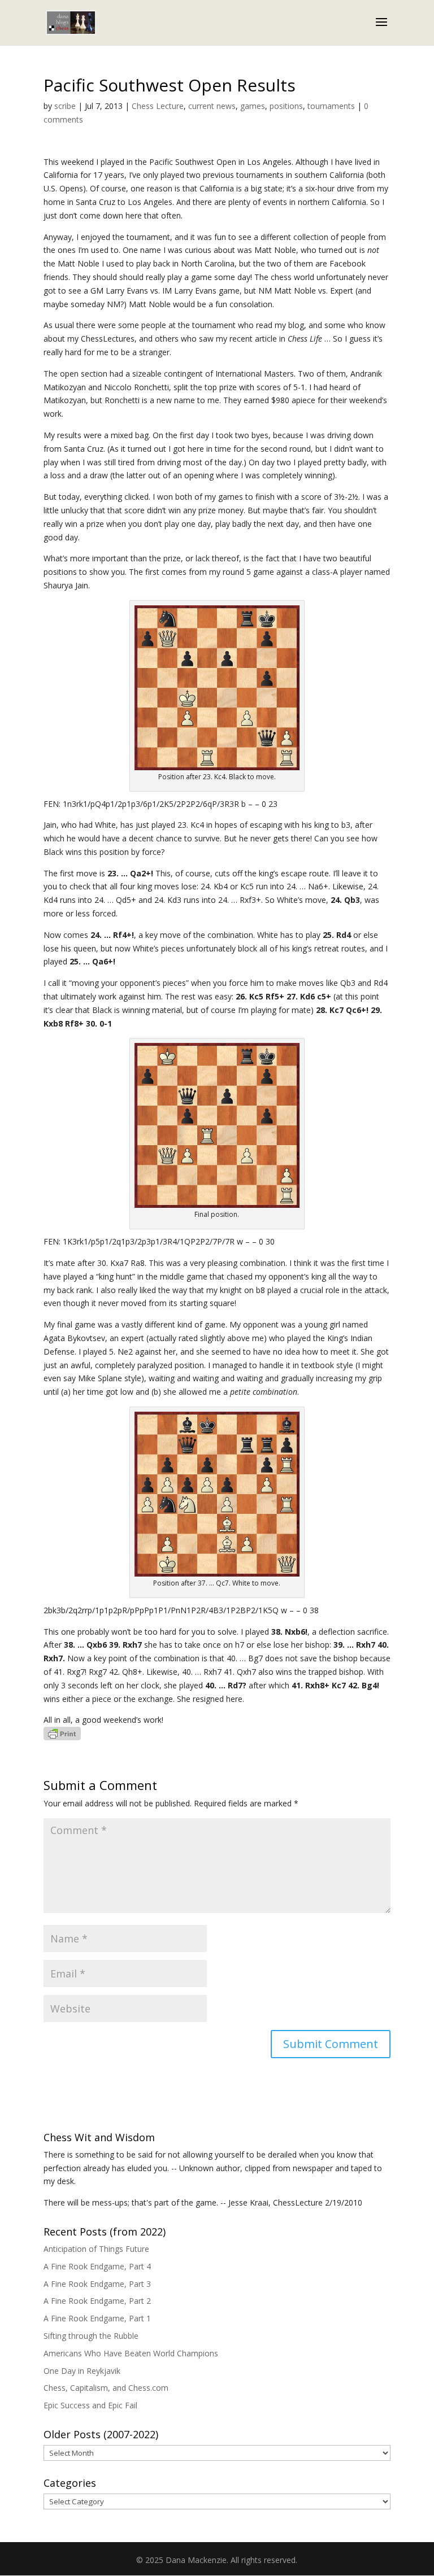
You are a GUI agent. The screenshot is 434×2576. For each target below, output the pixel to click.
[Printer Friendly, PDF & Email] (62, 1733)
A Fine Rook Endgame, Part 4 (97, 2266)
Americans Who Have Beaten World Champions (131, 2353)
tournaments (331, 106)
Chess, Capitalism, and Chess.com (106, 2388)
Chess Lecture (158, 106)
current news (212, 106)
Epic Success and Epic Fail (90, 2405)
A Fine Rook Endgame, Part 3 (97, 2284)
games (253, 106)
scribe (65, 106)
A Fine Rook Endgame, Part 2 (97, 2301)
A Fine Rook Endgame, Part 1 (97, 2318)
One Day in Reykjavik (82, 2371)
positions (286, 106)
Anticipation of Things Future (96, 2249)
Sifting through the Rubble (91, 2336)
